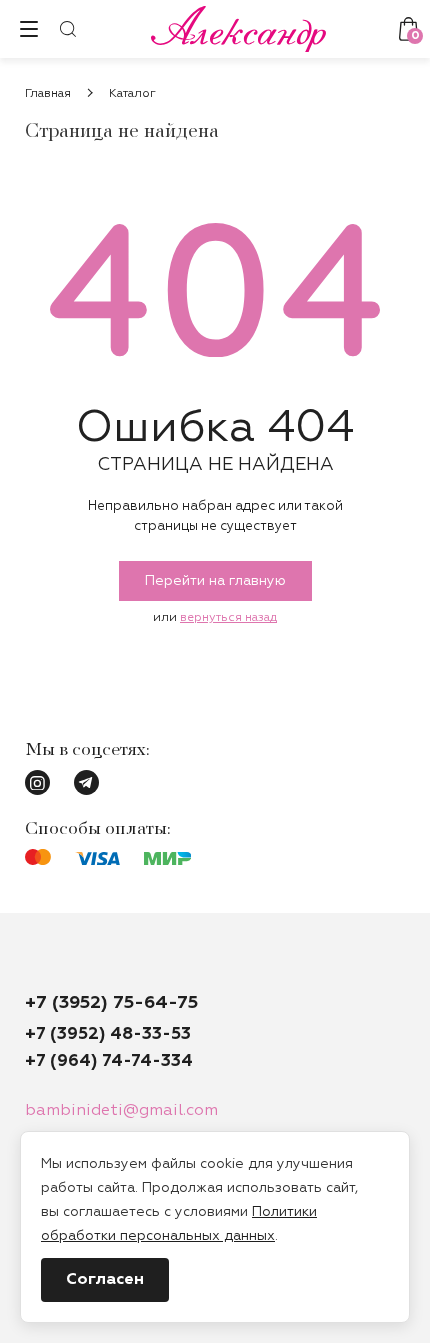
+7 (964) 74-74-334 (109, 1061)
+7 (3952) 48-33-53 (108, 1034)
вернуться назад (228, 618)
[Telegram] (86, 782)
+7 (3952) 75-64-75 (111, 1003)
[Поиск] (68, 29)
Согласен (105, 1280)
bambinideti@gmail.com (121, 1111)
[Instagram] (37, 782)
